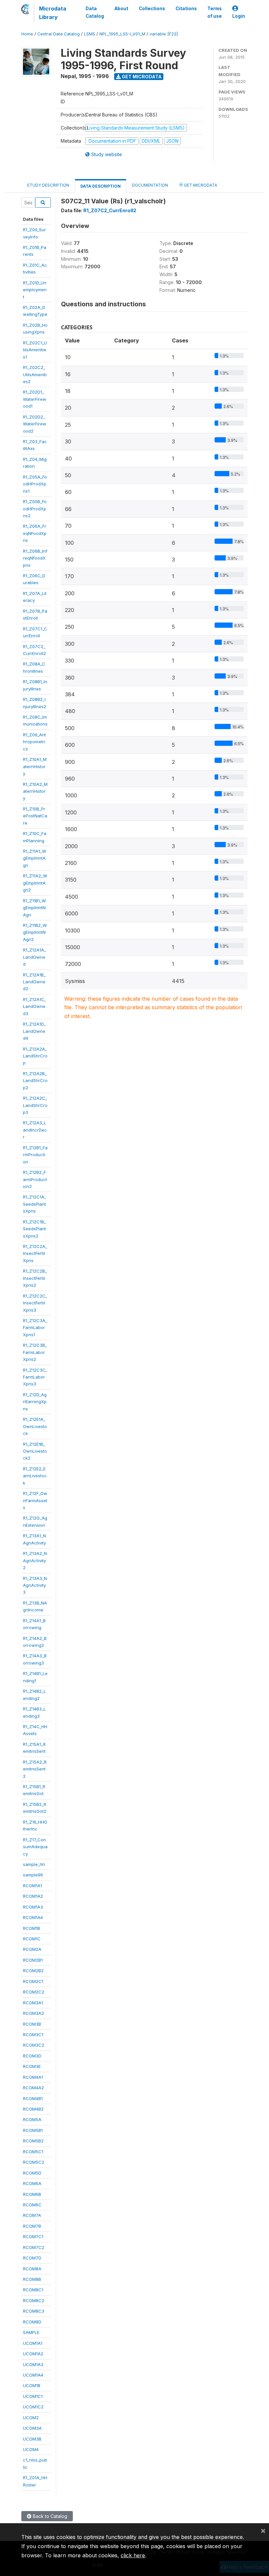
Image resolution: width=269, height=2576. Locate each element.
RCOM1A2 (33, 1896)
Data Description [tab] (101, 186)
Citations (186, 9)
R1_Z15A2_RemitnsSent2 (35, 1769)
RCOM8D (32, 2322)
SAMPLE (31, 2332)
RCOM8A (32, 2269)
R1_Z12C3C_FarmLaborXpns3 (35, 1377)
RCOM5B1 (33, 2130)
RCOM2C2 (34, 1992)
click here (133, 2555)
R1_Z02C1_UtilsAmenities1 (35, 350)
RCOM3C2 (34, 2045)
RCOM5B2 (33, 2141)
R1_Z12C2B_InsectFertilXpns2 (35, 1278)
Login (239, 16)
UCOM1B (32, 2385)
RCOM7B (32, 2226)
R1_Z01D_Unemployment (35, 290)
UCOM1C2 (33, 2407)
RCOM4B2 (33, 2109)
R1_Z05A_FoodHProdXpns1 (35, 484)
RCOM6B (32, 2194)
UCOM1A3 (33, 2364)
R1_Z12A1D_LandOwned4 (34, 1031)
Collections (152, 9)
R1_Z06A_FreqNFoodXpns (35, 533)
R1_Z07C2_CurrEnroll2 (110, 210)
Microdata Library (53, 13)
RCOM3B (32, 2024)
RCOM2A (32, 1949)
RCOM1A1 (32, 1886)
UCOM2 (31, 2418)
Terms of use (215, 12)
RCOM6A (32, 2183)
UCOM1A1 (33, 2343)
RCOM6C (32, 2205)
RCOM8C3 (34, 2311)
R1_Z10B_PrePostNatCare (35, 816)
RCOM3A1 (33, 2003)
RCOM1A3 (33, 1907)
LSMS (90, 34)
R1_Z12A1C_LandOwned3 (34, 1006)
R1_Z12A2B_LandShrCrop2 (35, 1081)
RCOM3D (32, 2056)
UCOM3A (32, 2428)
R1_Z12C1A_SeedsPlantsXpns (35, 1204)
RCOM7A (32, 2215)
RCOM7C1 (33, 2237)
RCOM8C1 (33, 2290)
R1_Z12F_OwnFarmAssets (35, 1500)
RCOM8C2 (34, 2300)
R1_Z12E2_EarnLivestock (35, 1476)
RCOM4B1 (33, 2098)
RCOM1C (32, 1939)
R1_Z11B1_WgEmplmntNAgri (34, 908)
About (121, 9)
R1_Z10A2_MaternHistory (35, 791)
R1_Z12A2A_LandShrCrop (35, 1056)
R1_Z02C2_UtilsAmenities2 (35, 374)
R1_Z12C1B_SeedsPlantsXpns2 (34, 1229)
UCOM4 (31, 2449)
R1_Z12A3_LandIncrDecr (35, 1130)
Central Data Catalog (59, 34)
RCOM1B (31, 1928)
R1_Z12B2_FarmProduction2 (35, 1179)
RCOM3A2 (33, 2013)
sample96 (33, 1875)
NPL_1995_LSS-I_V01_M (122, 34)
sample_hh (34, 1864)
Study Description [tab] (48, 185)
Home (27, 34)
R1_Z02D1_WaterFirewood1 (35, 399)
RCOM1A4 (33, 1917)
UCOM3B (32, 2439)
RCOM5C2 (34, 2162)
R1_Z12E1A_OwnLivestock (35, 1426)
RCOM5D (32, 2173)
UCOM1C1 (33, 2396)
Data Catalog (95, 12)
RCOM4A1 (33, 2077)
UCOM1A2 (33, 2354)
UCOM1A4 (33, 2375)
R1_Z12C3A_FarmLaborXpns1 (35, 1328)
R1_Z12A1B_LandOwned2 (34, 982)
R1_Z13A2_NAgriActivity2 (35, 1560)
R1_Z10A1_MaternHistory (35, 766)
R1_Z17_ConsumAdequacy (35, 1847)
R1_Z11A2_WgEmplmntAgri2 (35, 883)
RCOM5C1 (33, 2152)
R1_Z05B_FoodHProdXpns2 (35, 509)
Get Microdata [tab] (200, 185)
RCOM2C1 (33, 1981)
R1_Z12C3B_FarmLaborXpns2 (35, 1352)
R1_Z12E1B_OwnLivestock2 (35, 1451)
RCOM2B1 (33, 1960)
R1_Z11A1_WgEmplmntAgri (35, 858)
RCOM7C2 (34, 2247)
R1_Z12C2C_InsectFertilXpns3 (35, 1303)
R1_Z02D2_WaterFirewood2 (35, 424)
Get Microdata (141, 77)
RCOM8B (32, 2279)
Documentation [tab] (150, 185)
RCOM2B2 (33, 1971)
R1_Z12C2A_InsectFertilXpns (35, 1253)
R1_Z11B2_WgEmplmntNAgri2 (35, 932)
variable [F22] (164, 34)
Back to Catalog (49, 2516)
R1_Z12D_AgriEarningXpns (35, 1402)
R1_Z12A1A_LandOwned (34, 957)
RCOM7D (32, 2258)
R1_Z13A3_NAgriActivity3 (35, 1585)
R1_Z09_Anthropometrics (34, 742)
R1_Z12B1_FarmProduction (35, 1155)
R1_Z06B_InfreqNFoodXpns (35, 558)
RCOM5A (32, 2119)
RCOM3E (32, 2066)
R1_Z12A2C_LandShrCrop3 (35, 1105)
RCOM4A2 (33, 2088)
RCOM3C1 (33, 2034)
